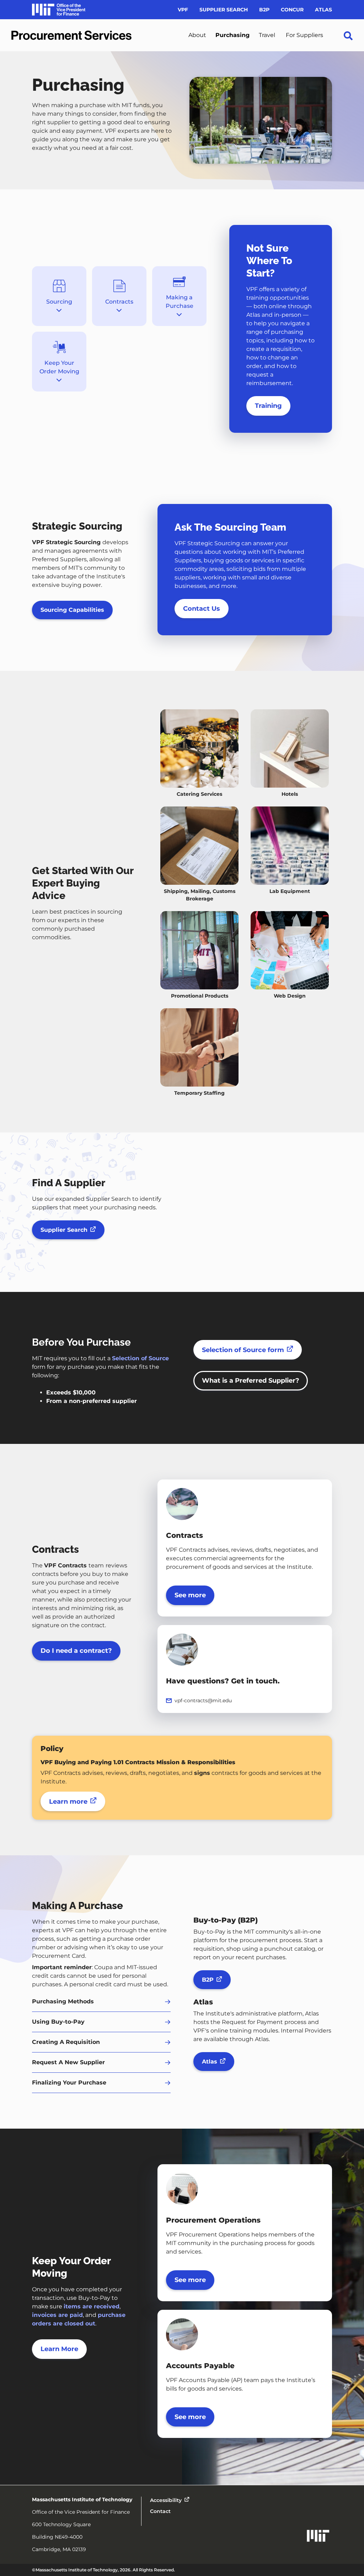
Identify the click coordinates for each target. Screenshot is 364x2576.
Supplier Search (224, 10)
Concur (292, 10)
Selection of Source (140, 1358)
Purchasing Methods (63, 2001)
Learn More (59, 2349)
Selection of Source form (243, 1350)
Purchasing (232, 35)
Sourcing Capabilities (72, 610)
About (197, 35)
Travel (267, 35)
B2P (264, 10)
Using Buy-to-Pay (58, 2022)
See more (190, 1595)
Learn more (68, 1802)
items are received (92, 2306)
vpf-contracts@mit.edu (203, 1700)
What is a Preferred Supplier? (251, 1381)
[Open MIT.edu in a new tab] (318, 2537)
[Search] (348, 49)
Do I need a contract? (76, 1651)
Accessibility (166, 2500)
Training (268, 406)
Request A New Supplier (68, 2062)
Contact (160, 2511)
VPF (183, 10)
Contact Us (202, 609)
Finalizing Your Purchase (69, 2083)
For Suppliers (304, 35)
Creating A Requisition (66, 2042)
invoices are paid (57, 2315)
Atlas (323, 10)
